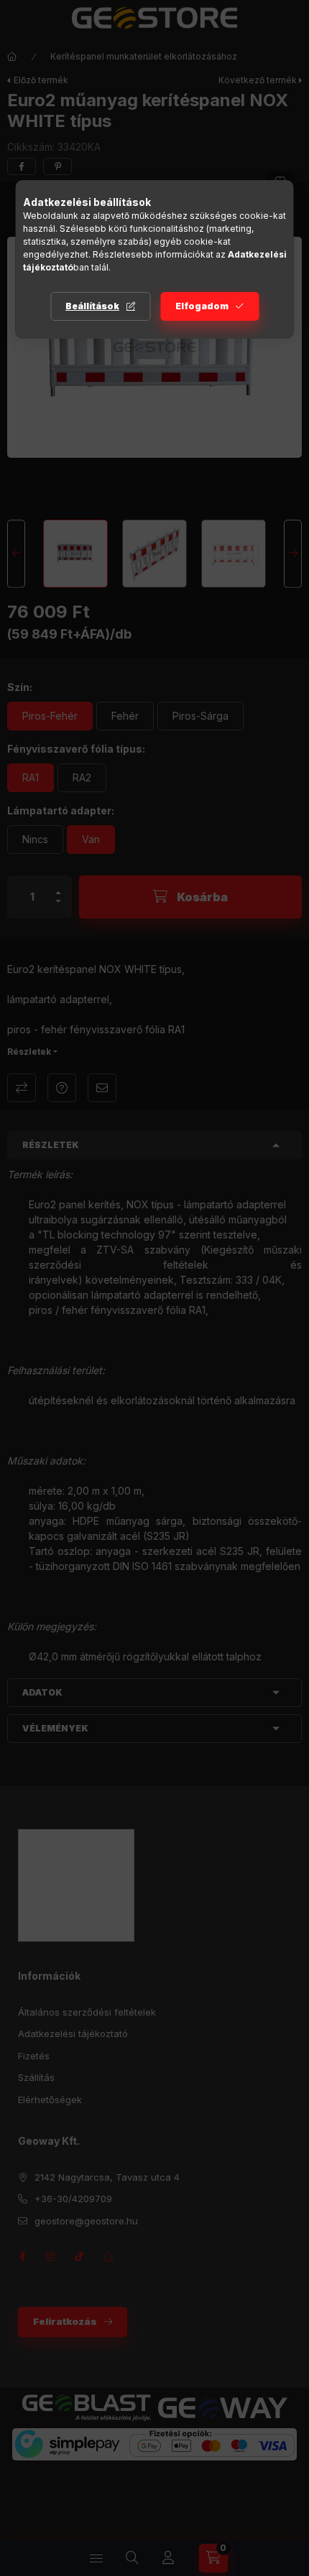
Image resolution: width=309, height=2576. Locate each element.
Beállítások (92, 306)
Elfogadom (202, 306)
